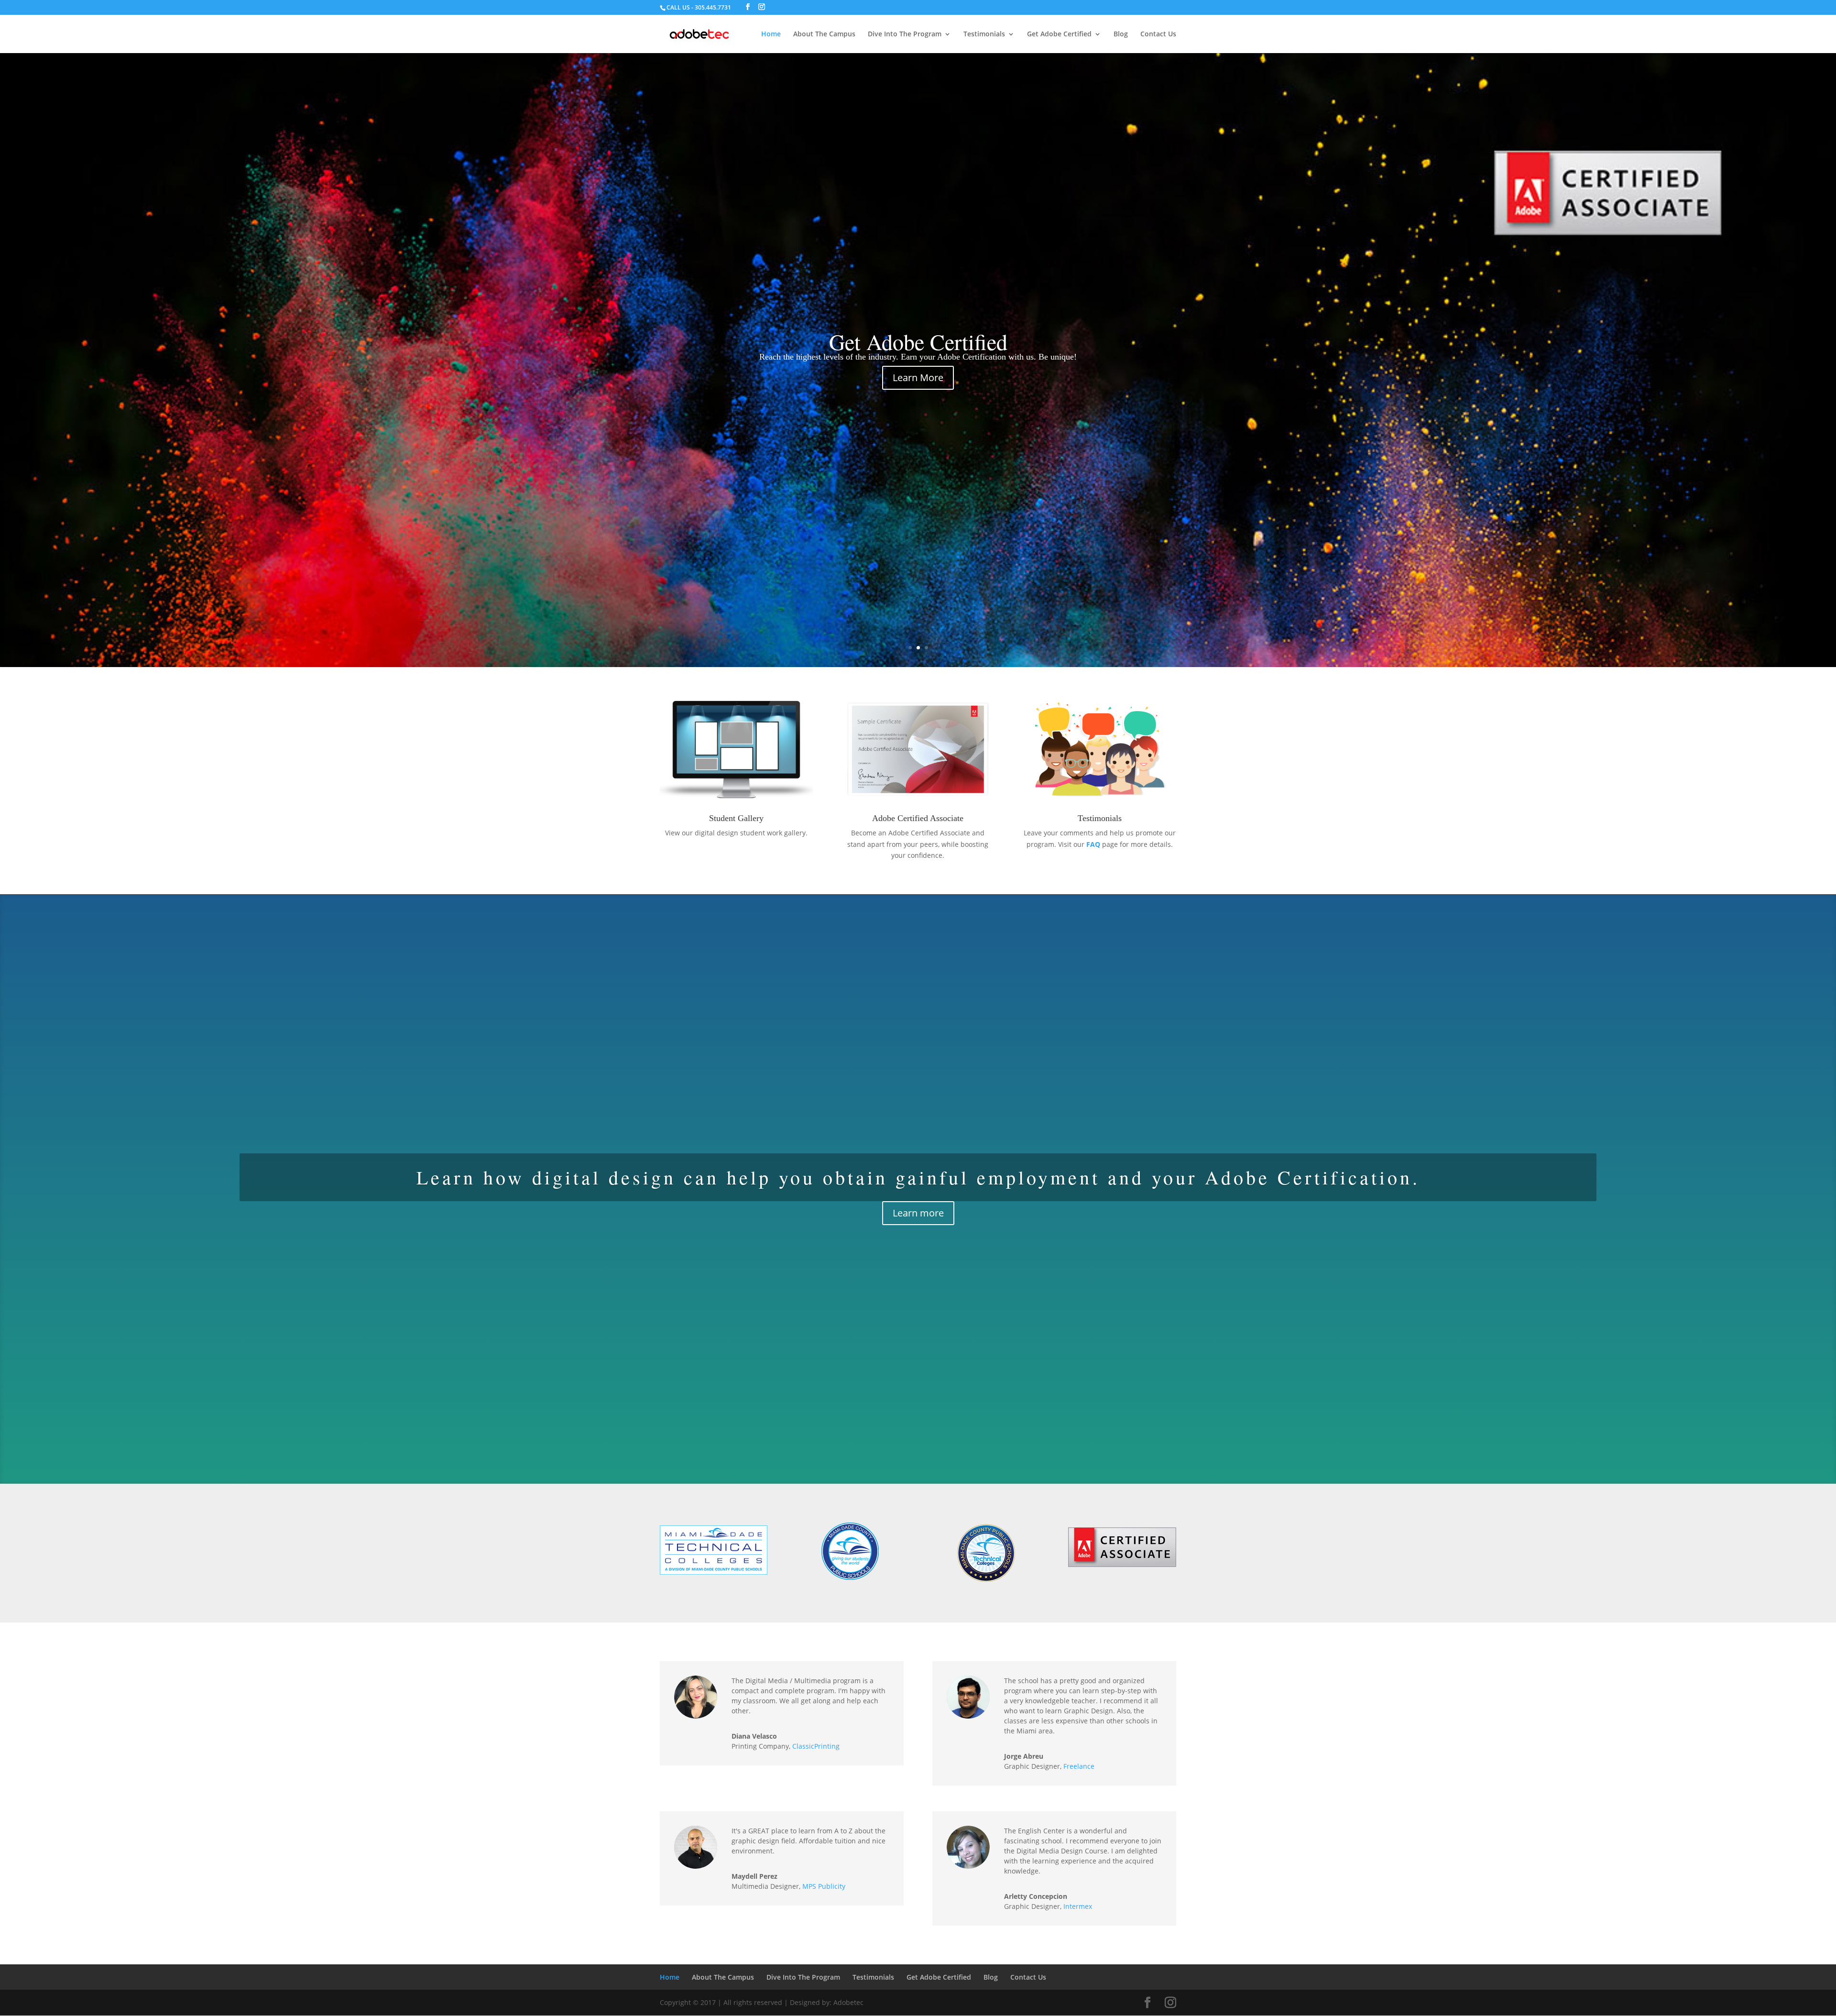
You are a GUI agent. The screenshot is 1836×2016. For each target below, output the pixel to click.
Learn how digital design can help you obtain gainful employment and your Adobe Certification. (918, 1177)
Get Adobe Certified (1059, 34)
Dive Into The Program (905, 34)
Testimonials (984, 34)
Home (771, 34)
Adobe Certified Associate (918, 818)
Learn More (918, 378)
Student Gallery (736, 818)
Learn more (918, 1213)
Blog (1121, 34)
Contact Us (1158, 34)
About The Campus (824, 34)
